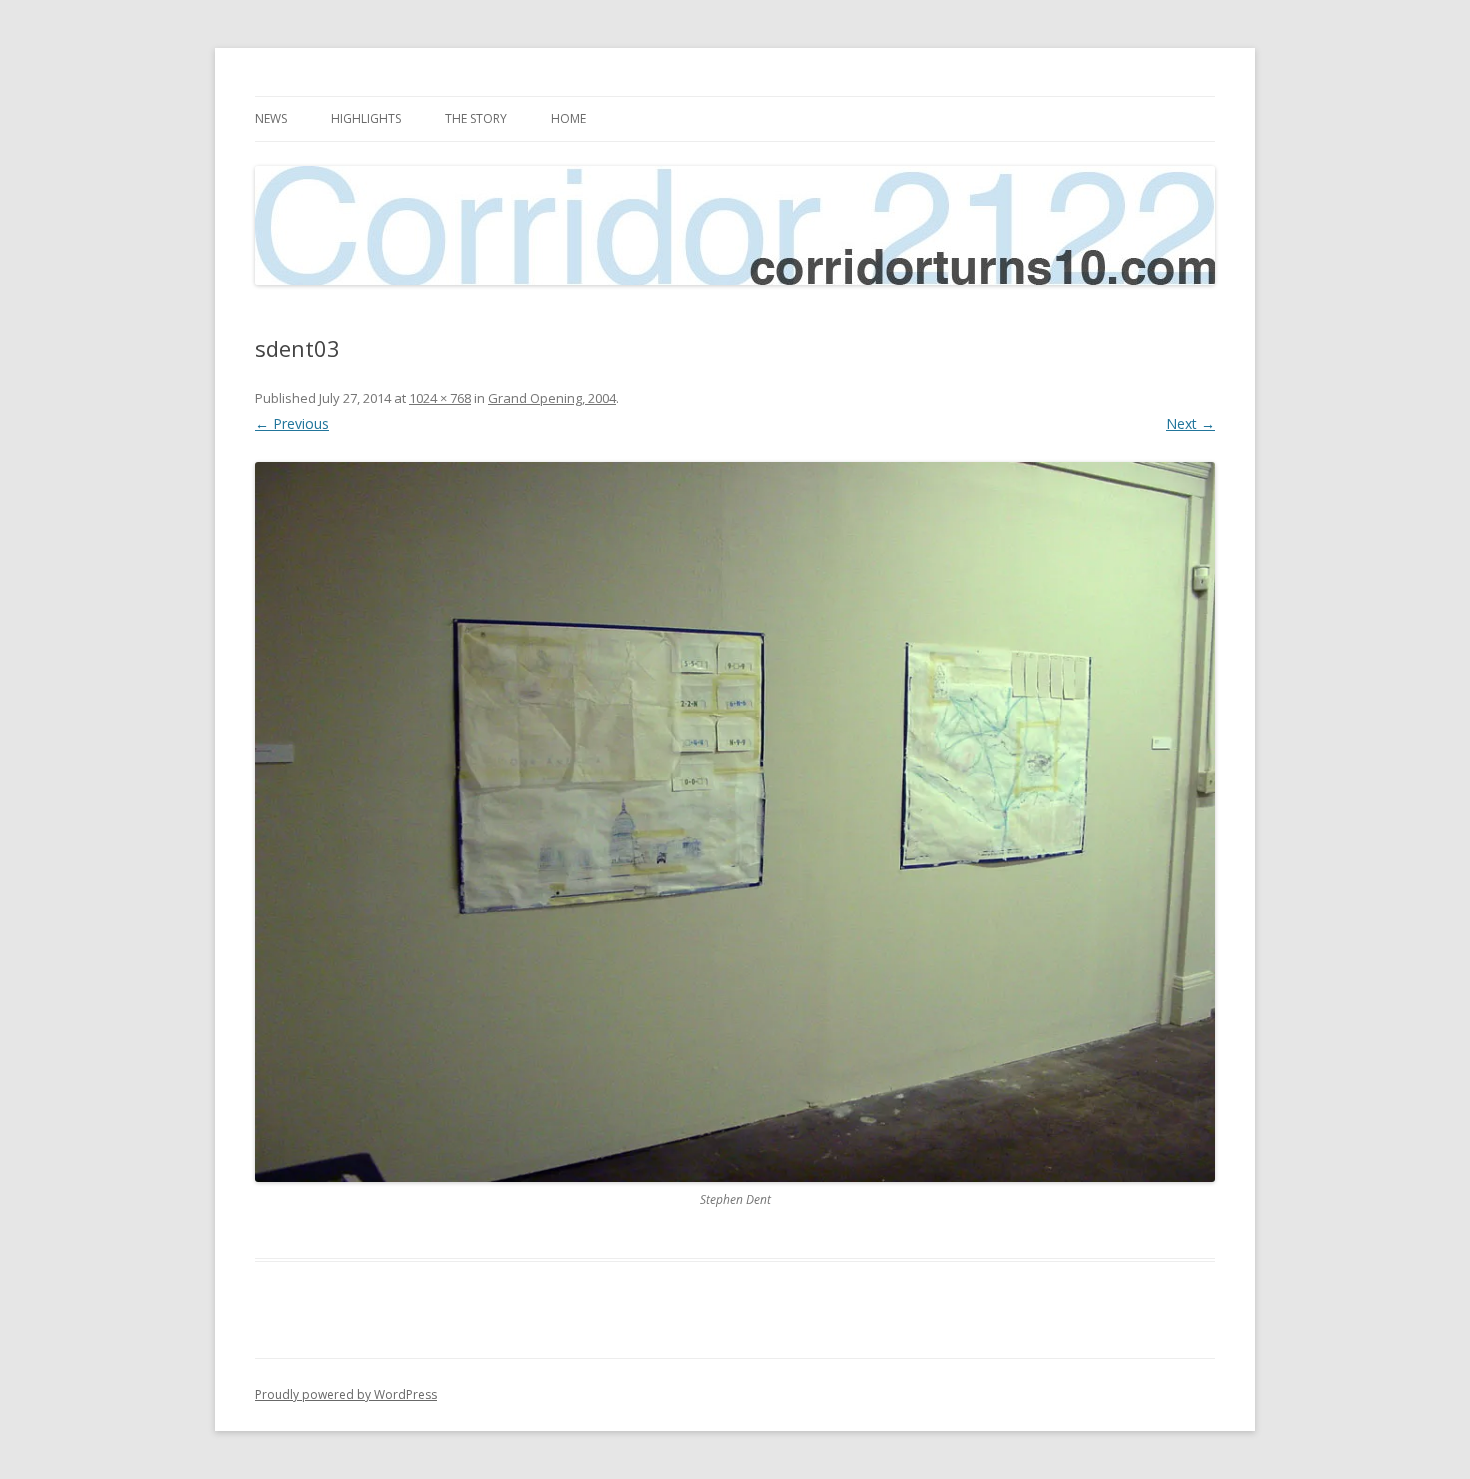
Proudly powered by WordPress (346, 1394)
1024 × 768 (440, 398)
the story (476, 118)
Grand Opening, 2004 (552, 398)
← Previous (292, 423)
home (568, 118)
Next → (1190, 423)
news (271, 118)
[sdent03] (735, 822)
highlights (366, 118)
